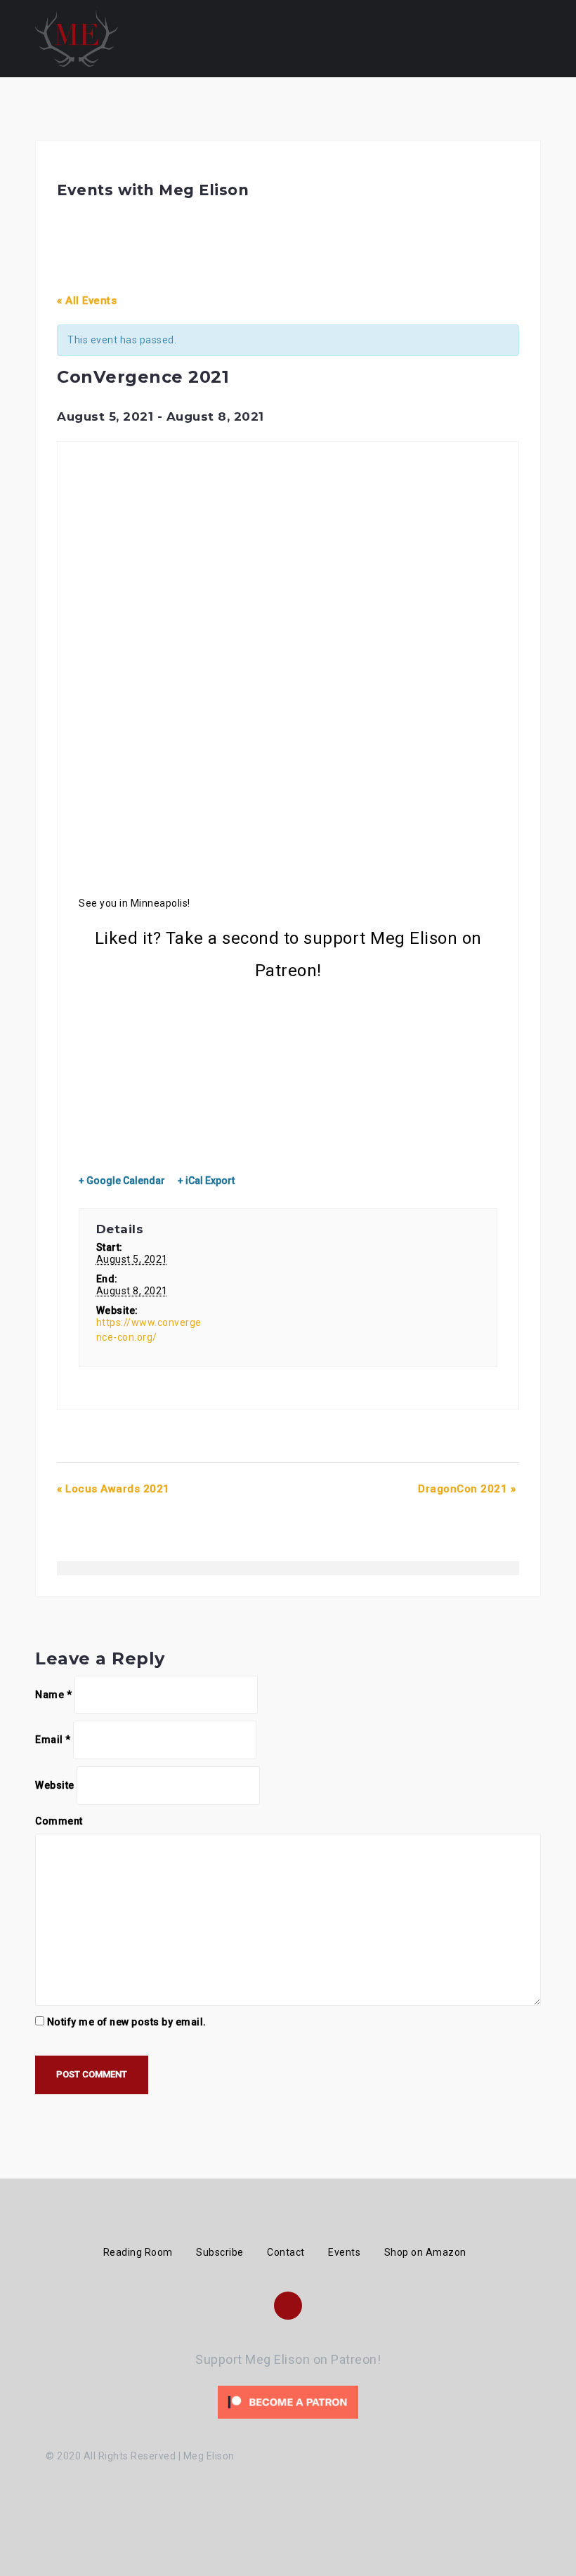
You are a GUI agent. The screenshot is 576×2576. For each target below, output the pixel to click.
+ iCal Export (206, 1181)
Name (53, 1695)
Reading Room (138, 2252)
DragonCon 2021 (467, 1489)
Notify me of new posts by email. (127, 2022)
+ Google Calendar (122, 1181)
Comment (59, 1821)
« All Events (87, 301)
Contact (286, 2252)
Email (53, 1740)
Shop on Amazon (425, 2252)
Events (344, 2252)
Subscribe (220, 2252)
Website (55, 1785)
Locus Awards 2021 (113, 1489)
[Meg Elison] (77, 38)
